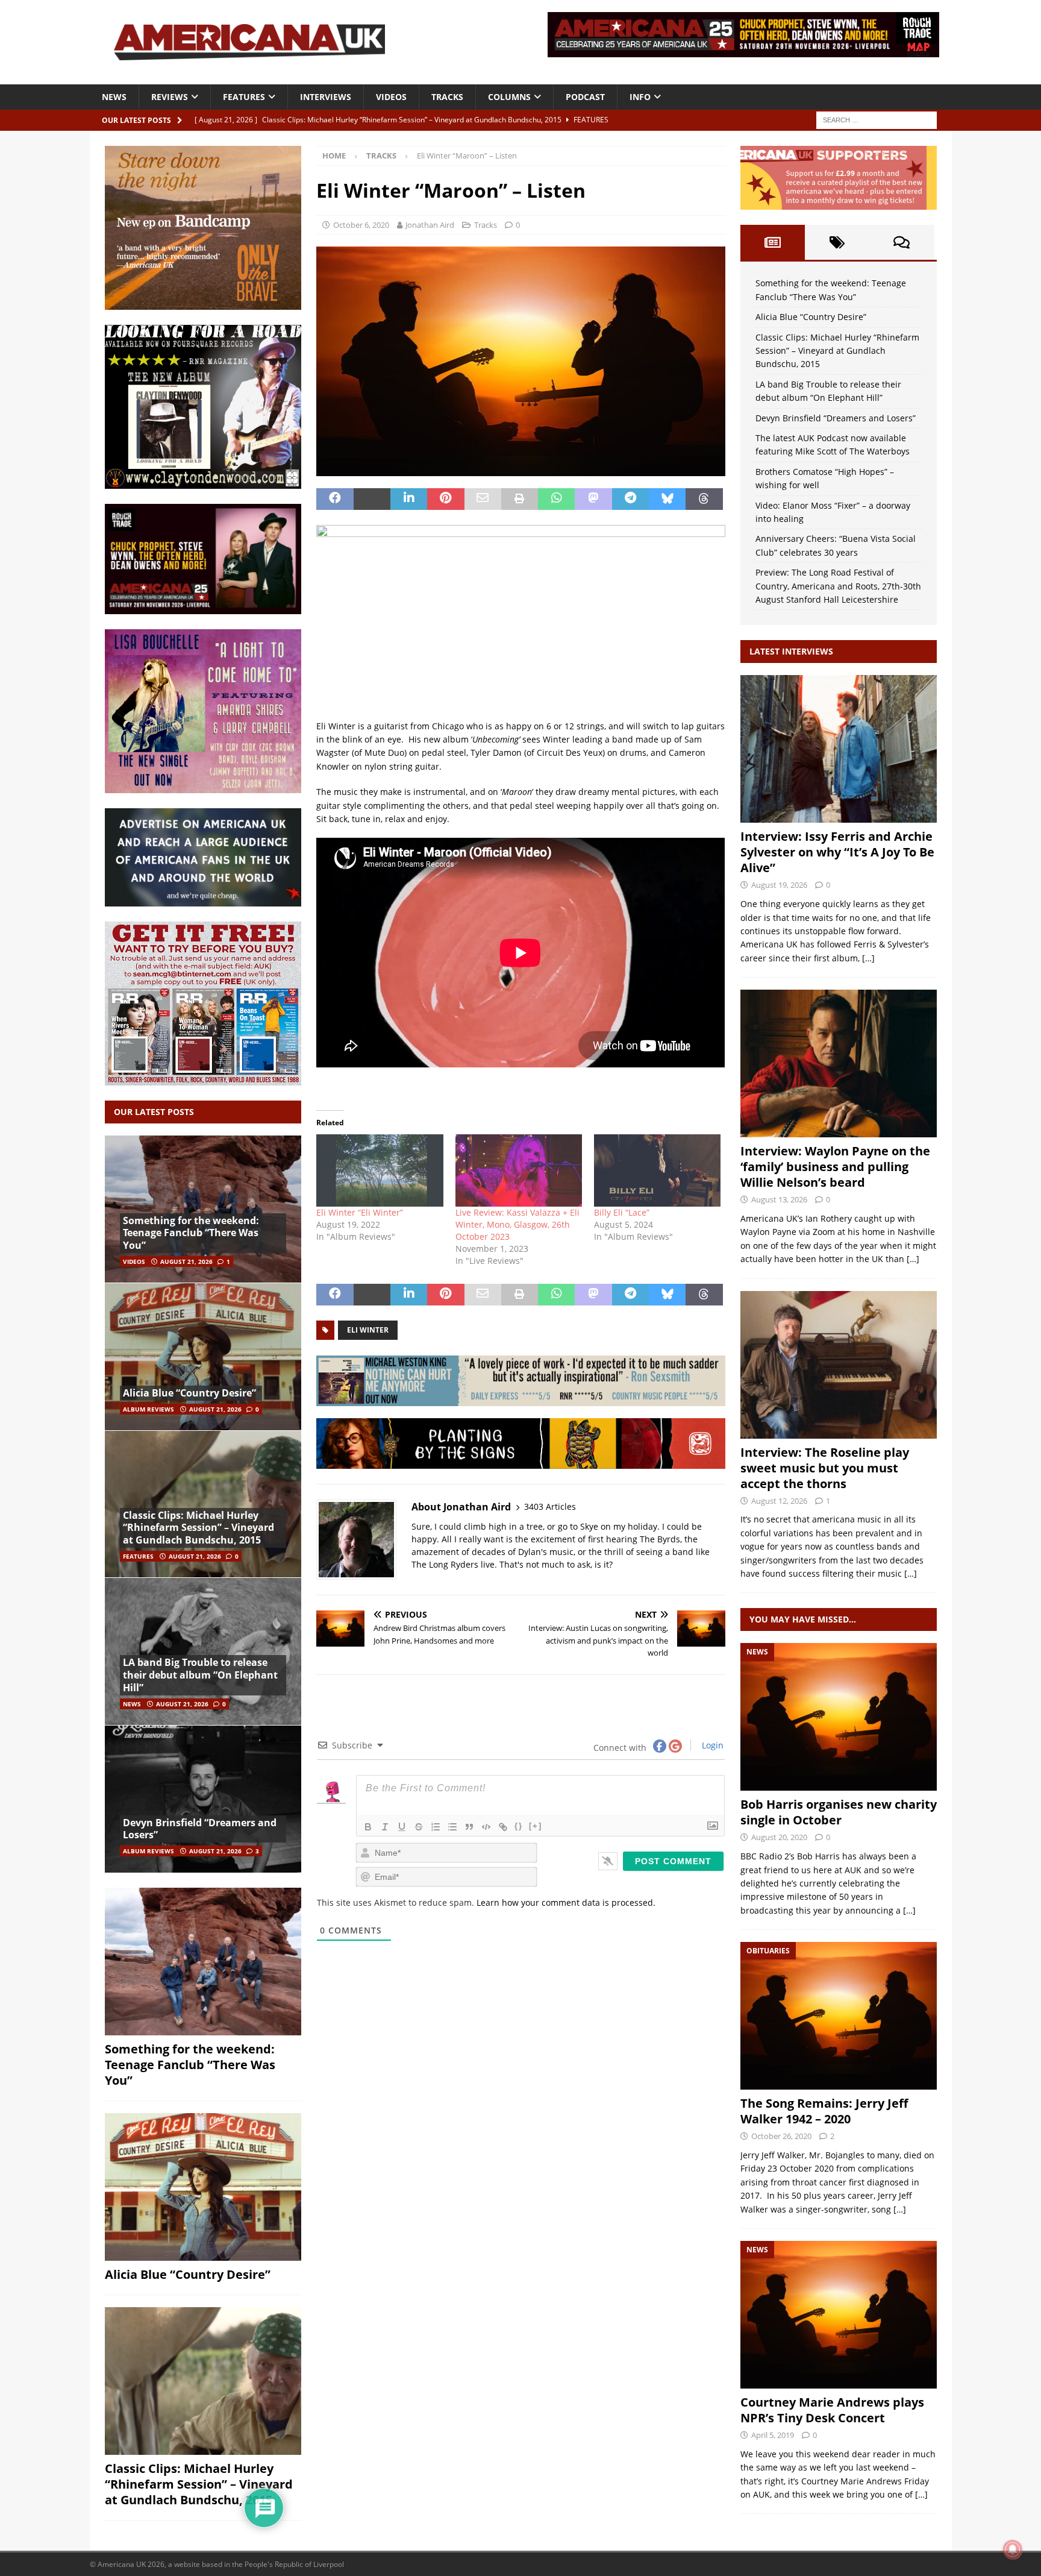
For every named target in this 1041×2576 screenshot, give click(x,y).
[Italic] (385, 1827)
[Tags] (837, 242)
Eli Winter (368, 1330)
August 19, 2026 (779, 885)
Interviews (326, 97)
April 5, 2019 (773, 2435)
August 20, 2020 (779, 1837)
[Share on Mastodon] (593, 499)
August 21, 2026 (186, 1261)
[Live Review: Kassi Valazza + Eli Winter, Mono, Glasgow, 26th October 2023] (519, 1170)
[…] (868, 958)
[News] (839, 1717)
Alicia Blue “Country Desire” (189, 1393)
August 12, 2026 (779, 1501)
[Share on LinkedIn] (409, 499)
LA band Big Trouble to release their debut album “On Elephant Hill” (200, 1675)
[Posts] (773, 242)
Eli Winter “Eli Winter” (360, 1212)
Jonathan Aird (430, 225)
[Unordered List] (452, 1827)
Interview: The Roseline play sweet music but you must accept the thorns (825, 1468)
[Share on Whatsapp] (556, 499)
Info (640, 97)
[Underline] (402, 1827)
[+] (536, 1826)
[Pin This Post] (445, 499)
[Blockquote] (469, 1827)
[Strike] (419, 1827)
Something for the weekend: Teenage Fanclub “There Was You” (191, 1233)
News (114, 97)
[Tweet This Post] (372, 499)
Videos (391, 97)
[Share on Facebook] (335, 499)
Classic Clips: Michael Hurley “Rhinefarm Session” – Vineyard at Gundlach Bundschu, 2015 (199, 1528)
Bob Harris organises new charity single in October (839, 1812)
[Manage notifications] (1013, 2549)
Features (244, 97)
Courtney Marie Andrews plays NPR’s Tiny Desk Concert (832, 2410)
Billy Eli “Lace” (622, 1212)
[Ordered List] (436, 1827)
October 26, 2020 (781, 2136)
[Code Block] (486, 1827)
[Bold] (368, 1827)
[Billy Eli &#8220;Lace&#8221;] (657, 1170)
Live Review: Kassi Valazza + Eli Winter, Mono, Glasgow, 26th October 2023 (517, 1224)
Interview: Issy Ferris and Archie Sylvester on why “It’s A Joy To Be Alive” (837, 852)
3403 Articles (550, 1506)
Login (711, 1745)
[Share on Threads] (704, 499)
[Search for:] (877, 119)
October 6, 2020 (361, 225)
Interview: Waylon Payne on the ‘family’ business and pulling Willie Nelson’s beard (835, 1167)
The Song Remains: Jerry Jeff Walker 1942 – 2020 (824, 2111)
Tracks (447, 97)
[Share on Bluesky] (667, 499)
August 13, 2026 (779, 1199)
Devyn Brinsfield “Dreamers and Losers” (200, 1829)
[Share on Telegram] (630, 499)
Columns (509, 97)
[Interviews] (839, 749)
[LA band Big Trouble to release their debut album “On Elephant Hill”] (203, 1651)
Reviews (170, 97)
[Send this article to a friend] (483, 499)
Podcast (585, 97)
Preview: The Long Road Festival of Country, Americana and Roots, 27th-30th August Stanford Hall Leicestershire (838, 586)
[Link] (503, 1827)
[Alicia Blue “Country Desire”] (203, 1356)
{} (519, 1826)
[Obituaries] (839, 2016)
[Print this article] (520, 499)
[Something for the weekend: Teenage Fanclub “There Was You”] (203, 1209)
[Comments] (902, 242)
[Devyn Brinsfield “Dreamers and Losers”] (203, 1799)
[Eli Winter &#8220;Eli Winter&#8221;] (380, 1170)
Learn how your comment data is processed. (566, 1902)
